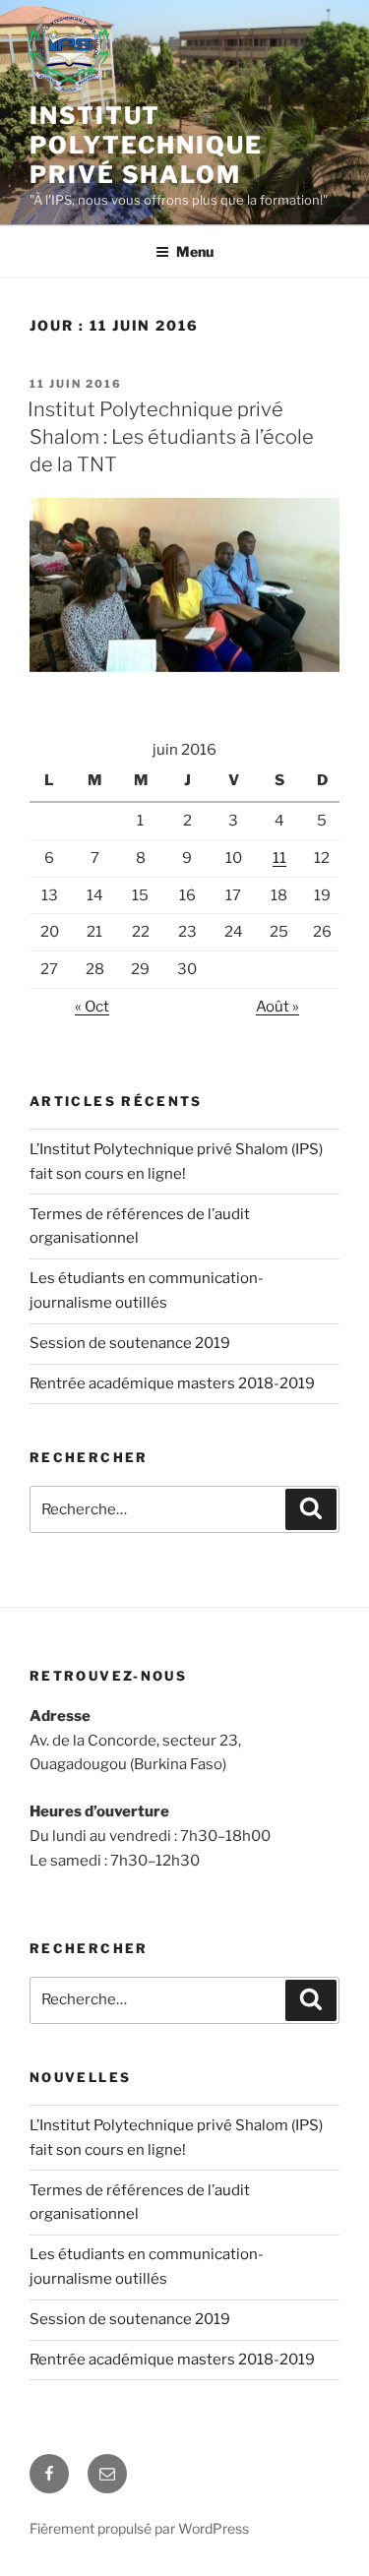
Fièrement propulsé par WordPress (139, 2528)
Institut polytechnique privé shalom (146, 145)
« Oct (92, 1007)
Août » (277, 1007)
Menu (195, 251)
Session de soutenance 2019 (130, 1343)
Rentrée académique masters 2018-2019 (172, 1383)
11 (279, 858)
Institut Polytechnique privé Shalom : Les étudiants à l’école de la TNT (171, 437)
